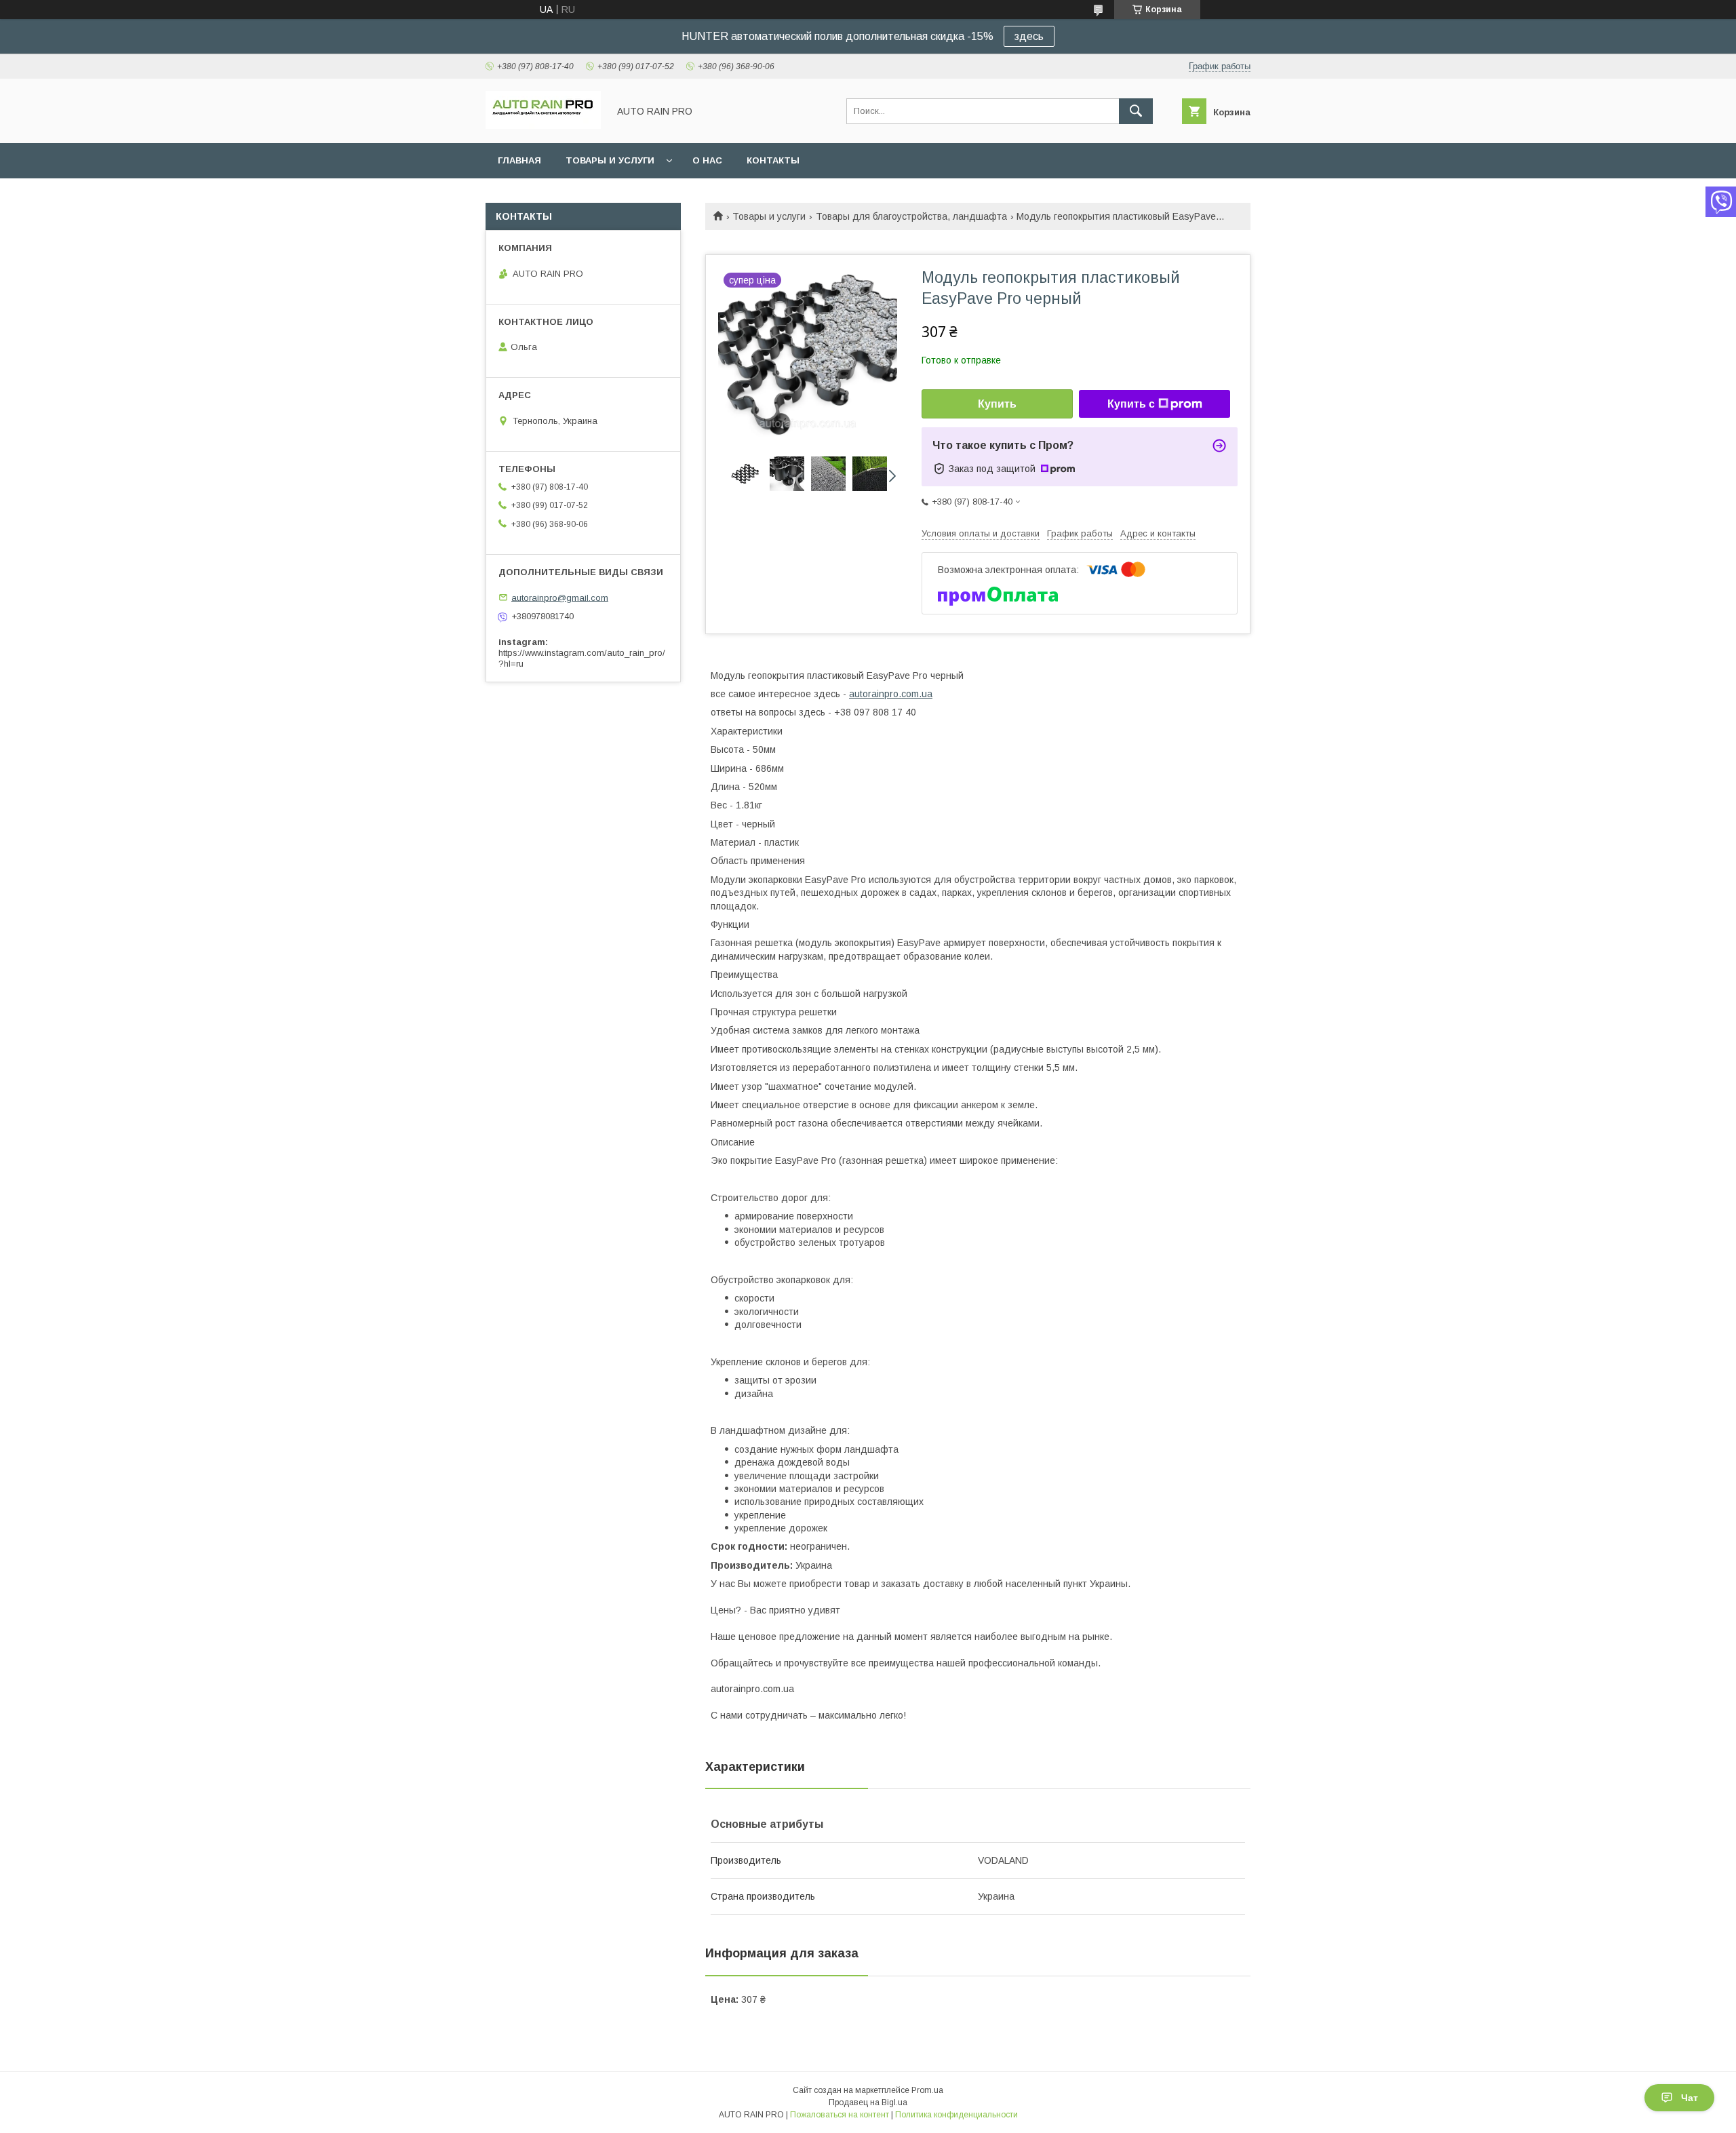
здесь (1029, 36)
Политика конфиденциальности (956, 2115)
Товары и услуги (610, 160)
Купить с (1131, 404)
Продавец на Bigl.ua (868, 2102)
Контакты (773, 160)
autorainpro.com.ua (891, 694)
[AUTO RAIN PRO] (543, 125)
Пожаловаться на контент (840, 2115)
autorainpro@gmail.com (560, 597)
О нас (707, 160)
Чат (1690, 2098)
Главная (519, 160)
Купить (997, 404)
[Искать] (1136, 111)
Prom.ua (927, 2090)
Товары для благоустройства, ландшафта (911, 216)
